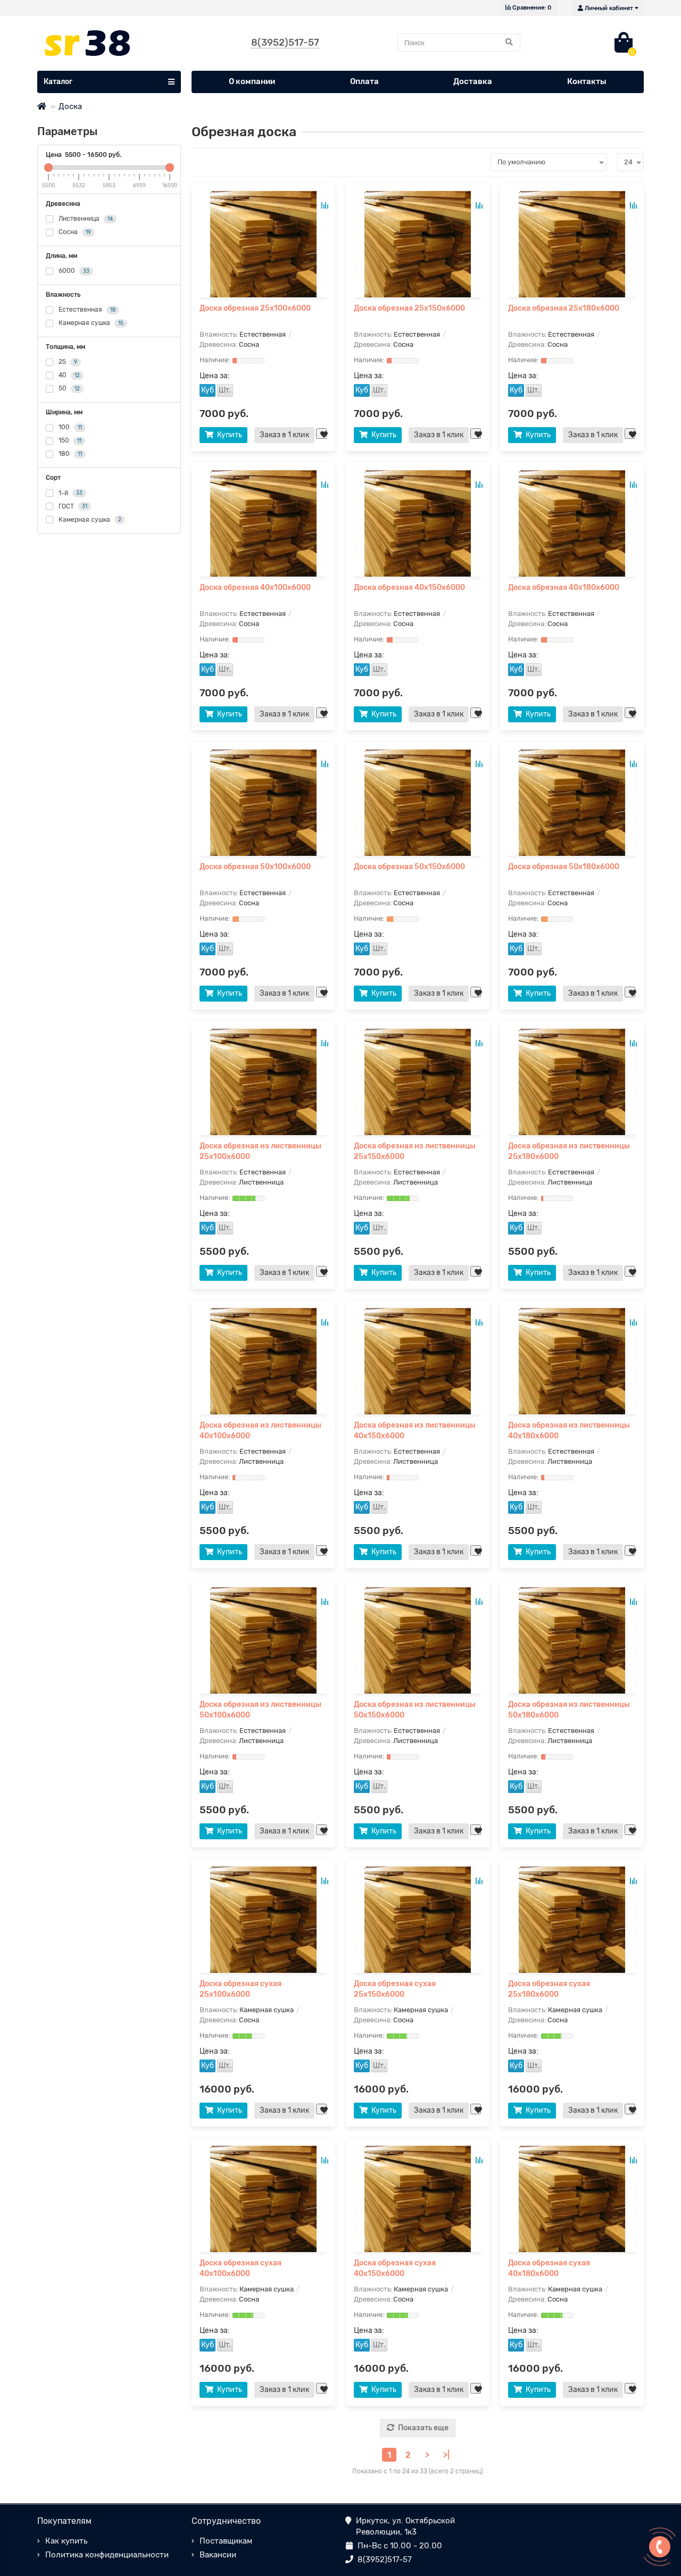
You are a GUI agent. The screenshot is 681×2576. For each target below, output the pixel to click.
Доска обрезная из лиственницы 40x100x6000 (260, 1431)
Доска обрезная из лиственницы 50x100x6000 (260, 1710)
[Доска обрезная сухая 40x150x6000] (418, 2199)
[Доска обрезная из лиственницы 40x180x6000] (572, 1361)
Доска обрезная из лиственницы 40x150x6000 (415, 1431)
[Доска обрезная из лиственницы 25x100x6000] (263, 1082)
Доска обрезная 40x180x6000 (564, 587)
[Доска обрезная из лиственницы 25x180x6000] (572, 1082)
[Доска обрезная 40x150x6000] (418, 523)
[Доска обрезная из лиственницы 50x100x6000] (263, 1640)
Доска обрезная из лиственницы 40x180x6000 (569, 1431)
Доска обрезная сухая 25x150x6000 (395, 1989)
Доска (70, 106)
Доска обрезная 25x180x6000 (564, 308)
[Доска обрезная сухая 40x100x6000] (263, 2199)
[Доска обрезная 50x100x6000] (263, 803)
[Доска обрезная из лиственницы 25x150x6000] (418, 1082)
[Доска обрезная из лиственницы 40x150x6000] (418, 1361)
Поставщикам (226, 2541)
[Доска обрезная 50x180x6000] (572, 803)
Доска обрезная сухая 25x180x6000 (549, 1989)
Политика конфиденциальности (107, 2555)
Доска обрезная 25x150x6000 (409, 308)
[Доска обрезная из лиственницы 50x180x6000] (572, 1640)
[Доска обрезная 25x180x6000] (572, 244)
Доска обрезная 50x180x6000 (564, 867)
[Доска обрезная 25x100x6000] (263, 244)
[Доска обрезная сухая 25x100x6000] (263, 1920)
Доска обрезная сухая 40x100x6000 (240, 2268)
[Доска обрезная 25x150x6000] (418, 244)
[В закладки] (321, 433)
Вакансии (218, 2555)
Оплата (364, 81)
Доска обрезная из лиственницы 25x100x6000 (260, 1151)
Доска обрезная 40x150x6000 (409, 587)
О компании (252, 81)
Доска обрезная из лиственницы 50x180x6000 (569, 1710)
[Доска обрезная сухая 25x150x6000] (418, 1920)
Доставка (473, 81)
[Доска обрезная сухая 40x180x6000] (572, 2199)
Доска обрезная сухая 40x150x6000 (395, 2268)
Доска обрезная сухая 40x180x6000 (549, 2268)
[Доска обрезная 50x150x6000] (418, 803)
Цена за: (215, 376)
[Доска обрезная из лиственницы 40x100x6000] (263, 1361)
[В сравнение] (325, 205)
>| (446, 2455)
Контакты (587, 81)
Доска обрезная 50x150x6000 (409, 867)
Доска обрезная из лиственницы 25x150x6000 (415, 1151)
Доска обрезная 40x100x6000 (255, 587)
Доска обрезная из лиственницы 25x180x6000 (569, 1151)
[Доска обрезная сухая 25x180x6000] (572, 1920)
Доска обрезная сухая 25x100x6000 (240, 1989)
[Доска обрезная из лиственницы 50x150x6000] (418, 1640)
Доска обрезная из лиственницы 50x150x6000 (415, 1710)
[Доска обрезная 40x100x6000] (263, 523)
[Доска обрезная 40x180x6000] (572, 523)
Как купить (66, 2541)
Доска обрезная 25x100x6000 (255, 308)
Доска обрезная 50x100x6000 (255, 867)
